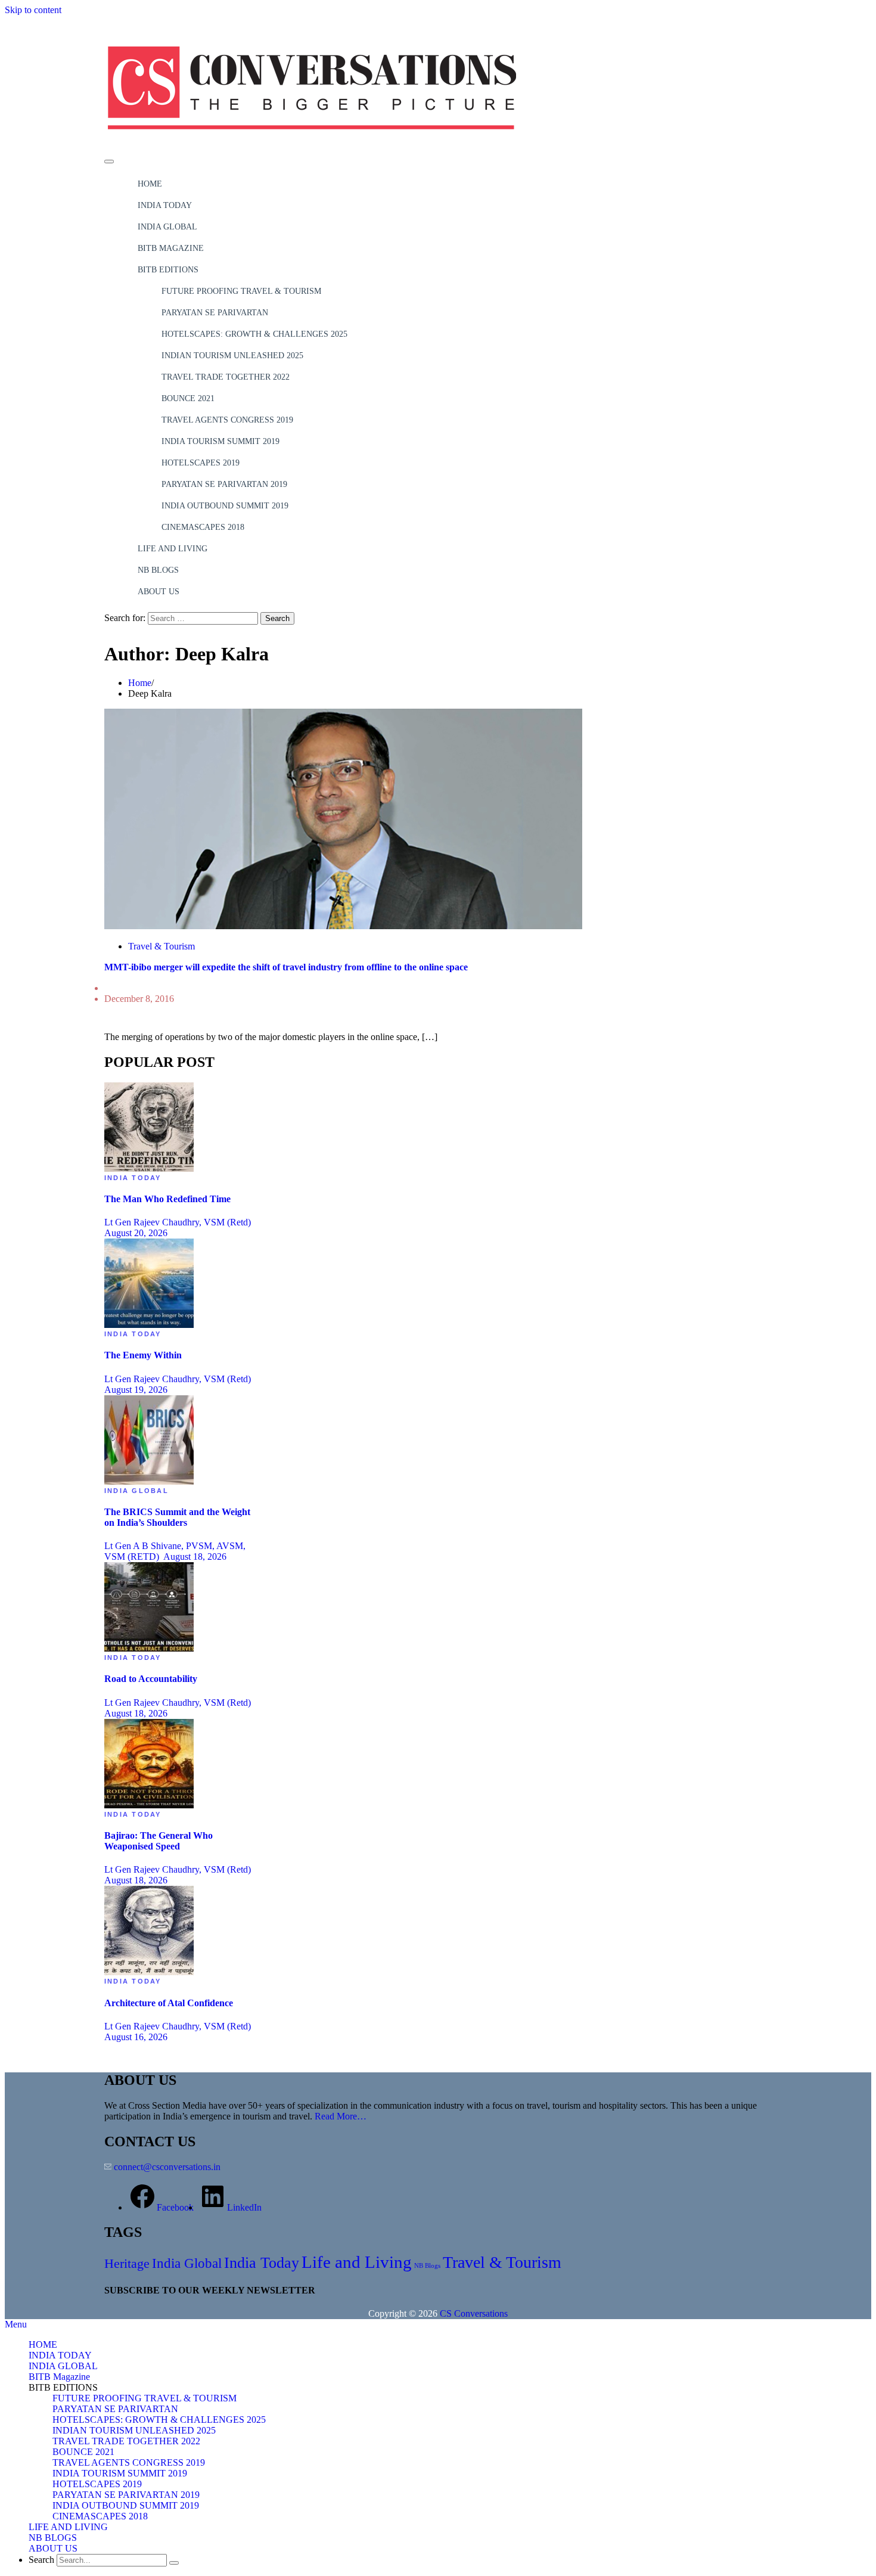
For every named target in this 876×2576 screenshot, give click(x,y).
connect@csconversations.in (167, 2167)
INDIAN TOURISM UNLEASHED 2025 (232, 356)
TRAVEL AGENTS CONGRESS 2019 (227, 420)
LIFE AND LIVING (173, 549)
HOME (150, 184)
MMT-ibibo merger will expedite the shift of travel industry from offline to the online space (286, 967)
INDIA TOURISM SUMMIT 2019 (220, 441)
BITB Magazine (171, 248)
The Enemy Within (143, 1355)
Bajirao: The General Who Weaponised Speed (159, 1841)
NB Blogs (427, 2266)
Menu (16, 2324)
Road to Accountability (151, 1679)
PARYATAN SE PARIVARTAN (215, 313)
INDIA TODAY (165, 205)
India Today (133, 1178)
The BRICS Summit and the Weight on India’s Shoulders (177, 1517)
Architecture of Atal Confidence (169, 2003)
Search (41, 2560)
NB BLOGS (158, 570)
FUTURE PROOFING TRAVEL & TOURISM (241, 291)
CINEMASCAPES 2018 (203, 527)
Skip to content (33, 10)
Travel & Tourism (161, 946)
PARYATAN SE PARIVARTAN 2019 (224, 484)
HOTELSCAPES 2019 (201, 463)
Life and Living (357, 2262)
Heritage (127, 2263)
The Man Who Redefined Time (167, 1199)
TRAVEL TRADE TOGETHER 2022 (226, 377)
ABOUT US (159, 592)
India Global (136, 1491)
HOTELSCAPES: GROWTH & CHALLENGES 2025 (254, 334)
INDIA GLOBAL (167, 227)
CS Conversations (474, 2313)
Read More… (341, 2116)
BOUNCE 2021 (188, 398)
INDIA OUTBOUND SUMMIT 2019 (225, 506)
